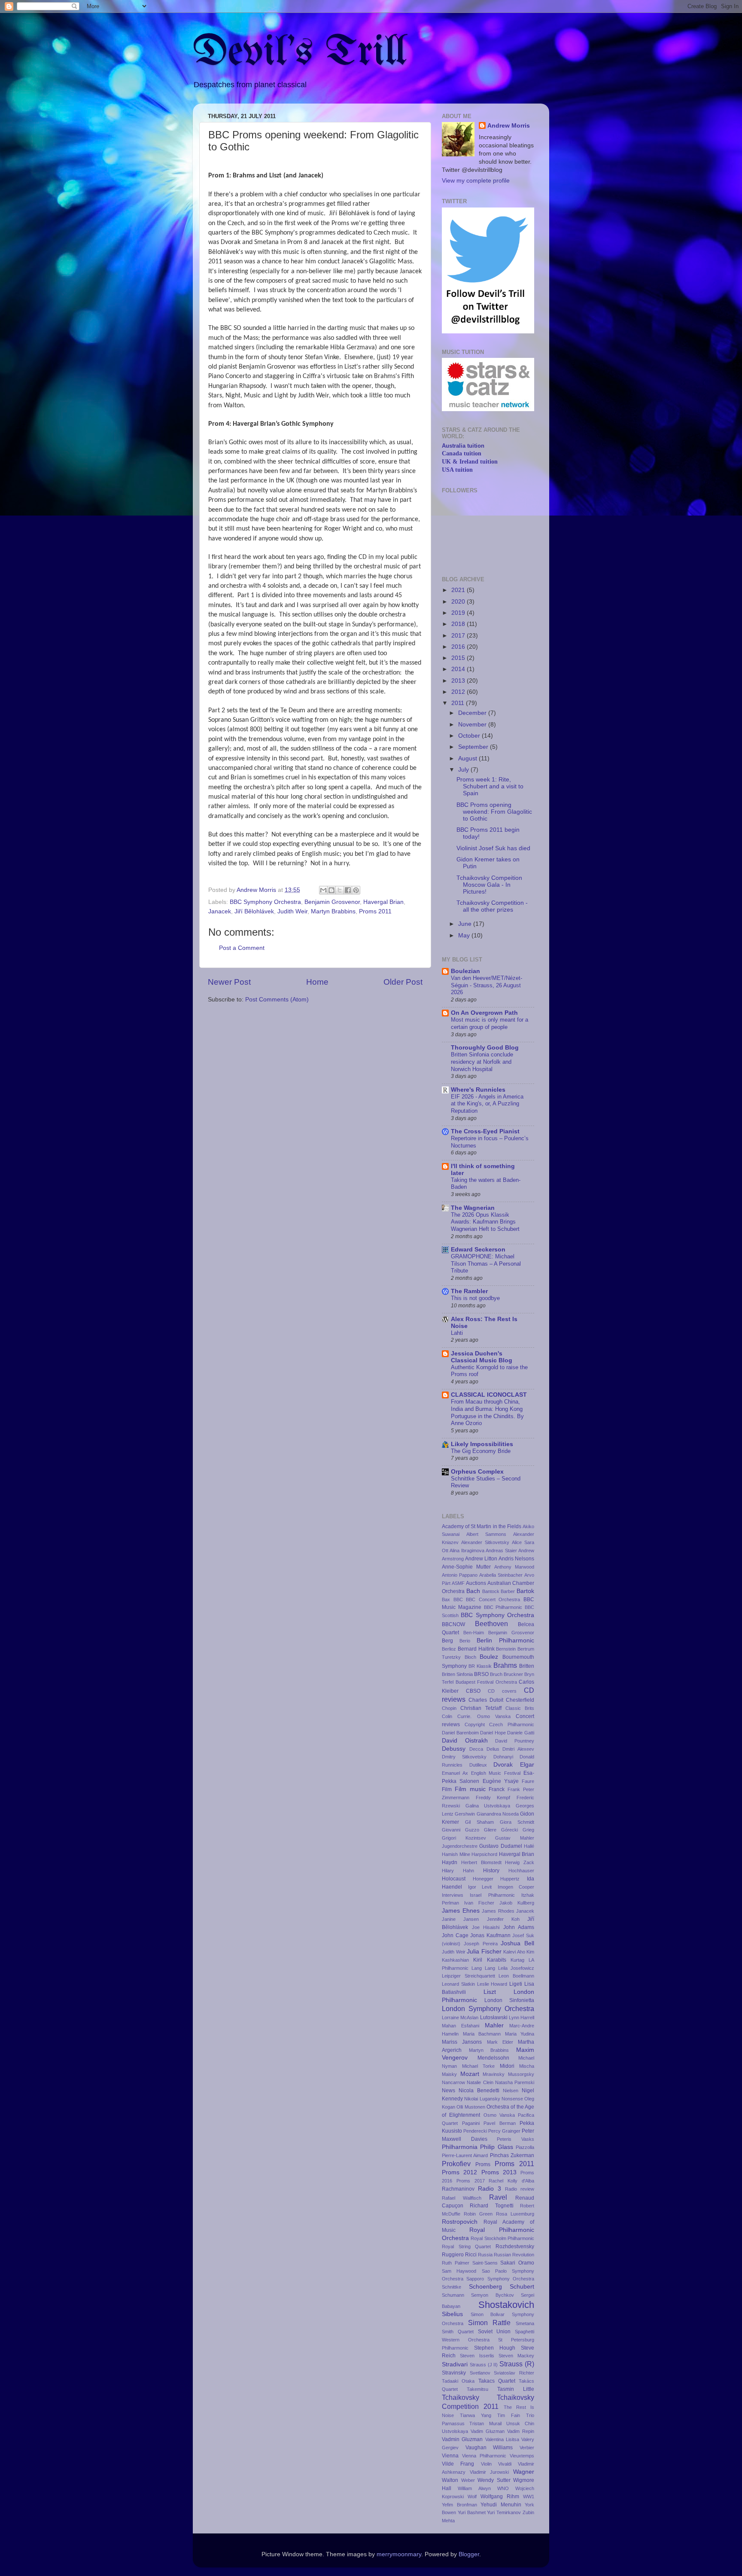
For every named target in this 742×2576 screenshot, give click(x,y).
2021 (459, 590)
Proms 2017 (471, 2181)
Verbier (527, 2448)
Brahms (505, 1665)
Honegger (483, 1879)
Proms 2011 (375, 911)
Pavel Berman (500, 2123)
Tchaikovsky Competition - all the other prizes (492, 906)
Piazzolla (525, 2147)
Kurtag (517, 1960)
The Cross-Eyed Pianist (485, 1131)
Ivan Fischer (479, 1903)
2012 (459, 692)
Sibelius (452, 2314)
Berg (447, 1641)
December (473, 713)
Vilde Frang (458, 2464)
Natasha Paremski (515, 2082)
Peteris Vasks (515, 2139)
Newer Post (229, 982)
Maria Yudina (520, 2034)
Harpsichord (484, 1854)
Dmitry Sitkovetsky (464, 1757)
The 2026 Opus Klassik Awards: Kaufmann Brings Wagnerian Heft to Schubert (485, 1222)
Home (317, 982)
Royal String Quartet (466, 2246)
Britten (527, 1666)
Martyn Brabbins (333, 911)
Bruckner (513, 1674)
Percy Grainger (504, 2131)
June (466, 924)
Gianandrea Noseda (498, 1814)
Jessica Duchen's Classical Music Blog (482, 1357)
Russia (485, 2255)
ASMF (458, 1583)
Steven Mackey (516, 2356)
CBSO (473, 1691)
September (474, 747)
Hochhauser (521, 1871)
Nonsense (512, 2099)
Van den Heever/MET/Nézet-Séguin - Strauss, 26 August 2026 (487, 985)
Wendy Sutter (494, 2480)
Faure (528, 1781)
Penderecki (475, 2131)
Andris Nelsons (516, 1559)
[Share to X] (340, 890)
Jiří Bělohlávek (254, 911)
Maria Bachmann (482, 2034)
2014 (459, 669)
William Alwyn (474, 2488)
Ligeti (516, 1984)
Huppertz (510, 1879)
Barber (508, 1591)
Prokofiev (456, 2164)
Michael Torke (479, 2066)
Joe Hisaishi (486, 1927)
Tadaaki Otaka (458, 2381)
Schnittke (452, 2287)
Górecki (509, 1830)
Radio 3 (490, 2189)
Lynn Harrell (522, 2017)
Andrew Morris (509, 126)
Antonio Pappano (460, 1575)
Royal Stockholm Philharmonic (502, 2238)
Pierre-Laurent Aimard (465, 2155)
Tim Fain (509, 2415)
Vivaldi (505, 2464)
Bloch (470, 1657)
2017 (459, 636)
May (465, 935)
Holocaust (454, 1879)
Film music (470, 1789)
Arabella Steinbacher (501, 1575)
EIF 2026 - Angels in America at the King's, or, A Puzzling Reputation (487, 1104)
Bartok (525, 1591)
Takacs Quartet (497, 2381)
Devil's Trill (300, 53)
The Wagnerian (473, 1208)
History (491, 1871)
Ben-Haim (474, 1633)
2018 (459, 624)
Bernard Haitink (476, 1649)
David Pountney (515, 1741)
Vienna (450, 2456)
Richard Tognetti (491, 2206)
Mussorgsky (521, 2074)
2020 (459, 602)
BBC (458, 1599)
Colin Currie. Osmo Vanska (476, 1716)
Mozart (470, 2074)
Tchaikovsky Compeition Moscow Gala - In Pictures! (489, 885)
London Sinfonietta (509, 2000)
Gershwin (465, 1814)
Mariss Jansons (462, 2042)
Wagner (524, 2472)
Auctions (476, 1583)
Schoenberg (485, 2287)
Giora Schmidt (517, 1822)
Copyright (475, 1724)
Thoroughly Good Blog (485, 1048)
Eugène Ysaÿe (501, 1781)
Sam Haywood (459, 2271)
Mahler (494, 2025)
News (449, 2091)
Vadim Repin (521, 2431)
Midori (507, 2066)
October (470, 736)
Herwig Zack (520, 1862)
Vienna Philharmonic (484, 2456)
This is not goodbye (475, 1298)
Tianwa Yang (476, 2415)
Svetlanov (480, 2373)
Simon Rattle (490, 2323)
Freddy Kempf (493, 1798)
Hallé (529, 1846)
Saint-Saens (485, 2263)
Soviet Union (494, 2332)
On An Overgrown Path (484, 1013)
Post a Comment (242, 948)
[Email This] (323, 890)
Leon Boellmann (516, 1976)
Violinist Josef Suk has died (493, 848)
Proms (483, 2164)
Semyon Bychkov (492, 2295)
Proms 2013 (499, 2172)
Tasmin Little (516, 2389)
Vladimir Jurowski (490, 2472)
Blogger (469, 2554)
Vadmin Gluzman (462, 2439)
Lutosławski (494, 2017)
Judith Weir (292, 911)
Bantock (491, 1591)
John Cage (455, 1935)
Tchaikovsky (461, 2397)
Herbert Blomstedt (481, 1862)
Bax (446, 1599)
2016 (459, 647)
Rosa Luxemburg (515, 2214)
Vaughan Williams (489, 2448)
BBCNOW (453, 1624)
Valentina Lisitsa (502, 2439)
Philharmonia (460, 2147)
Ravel (498, 2197)
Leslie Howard (492, 1984)
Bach (473, 1591)
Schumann (453, 2295)
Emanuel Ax (455, 1773)
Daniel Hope (493, 1733)
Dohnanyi (503, 1757)
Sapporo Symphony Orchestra (500, 2279)
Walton (450, 2480)
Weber (468, 2480)
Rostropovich (460, 2222)
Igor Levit (480, 1887)
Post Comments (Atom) (277, 1000)
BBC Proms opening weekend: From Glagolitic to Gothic (494, 812)
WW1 (529, 2497)
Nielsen (511, 2091)
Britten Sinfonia (457, 1674)
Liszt (490, 1992)
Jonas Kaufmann (490, 1935)
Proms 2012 (459, 2172)
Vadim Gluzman (488, 2431)
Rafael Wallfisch (462, 2198)
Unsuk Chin (520, 2423)
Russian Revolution (514, 2255)
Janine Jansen (460, 1919)
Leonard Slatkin (458, 1984)
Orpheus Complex (477, 1472)
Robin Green (478, 2214)
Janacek (220, 911)
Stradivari (455, 2364)
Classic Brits (520, 1708)
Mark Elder (500, 2042)
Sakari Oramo (517, 2263)
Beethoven (491, 1624)
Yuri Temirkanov (504, 2512)
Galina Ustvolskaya (488, 1806)
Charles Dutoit (486, 1700)
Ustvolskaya (455, 2431)
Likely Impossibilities (482, 1444)
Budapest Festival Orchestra (486, 1682)
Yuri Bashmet (472, 2512)
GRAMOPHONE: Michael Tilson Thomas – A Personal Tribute (486, 1264)
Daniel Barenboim (460, 1733)
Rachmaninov (458, 2189)
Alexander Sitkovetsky (485, 1542)
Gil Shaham (479, 1822)
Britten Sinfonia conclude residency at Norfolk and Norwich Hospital (482, 1062)
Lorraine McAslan (460, 2017)
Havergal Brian (383, 902)
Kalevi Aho (514, 1952)
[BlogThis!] (331, 890)
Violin (486, 2464)
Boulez (489, 1657)
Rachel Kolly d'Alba (511, 2181)
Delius (493, 1749)
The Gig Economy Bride (481, 1451)
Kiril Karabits (490, 1960)
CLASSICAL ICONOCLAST (489, 1395)
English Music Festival (496, 1773)
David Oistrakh (465, 1741)
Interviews (453, 1895)
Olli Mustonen (471, 2107)
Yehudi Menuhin (501, 2505)
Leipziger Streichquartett (468, 1976)
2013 (459, 681)
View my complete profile (476, 181)
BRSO (481, 1674)
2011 (459, 703)
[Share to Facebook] (348, 890)
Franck (497, 1789)
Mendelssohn (493, 2058)
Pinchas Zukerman (512, 2155)
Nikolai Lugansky (482, 2099)
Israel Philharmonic (492, 1895)
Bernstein (506, 1649)
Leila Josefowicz (516, 1968)
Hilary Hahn (458, 1871)
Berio (465, 1641)
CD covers (502, 1691)
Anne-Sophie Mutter (466, 1567)
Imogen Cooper (516, 1887)
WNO (503, 2488)
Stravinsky (454, 2373)
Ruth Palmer (456, 2263)
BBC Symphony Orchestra (265, 902)
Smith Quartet (458, 2332)
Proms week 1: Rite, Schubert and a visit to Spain (490, 786)
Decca (476, 1749)
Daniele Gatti (521, 1733)
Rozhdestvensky (515, 2246)
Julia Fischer (484, 1952)
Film (447, 1789)
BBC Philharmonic (503, 1607)
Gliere (490, 1830)
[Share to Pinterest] (356, 890)
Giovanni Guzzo (461, 1830)
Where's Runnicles (478, 1090)
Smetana (525, 2323)
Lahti (457, 1333)
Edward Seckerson (478, 1250)
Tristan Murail (485, 2423)
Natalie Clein (480, 2082)
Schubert (522, 2287)
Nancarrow (453, 2082)
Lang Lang (483, 1968)
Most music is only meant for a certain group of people (490, 1023)
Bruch (496, 1674)
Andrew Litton (481, 1559)
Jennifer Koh (503, 1919)
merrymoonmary (399, 2554)
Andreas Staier (501, 1550)
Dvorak (503, 1765)
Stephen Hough (495, 2348)
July (464, 770)
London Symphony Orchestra (488, 2008)
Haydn (450, 1862)
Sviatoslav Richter (514, 2373)
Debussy (454, 1749)
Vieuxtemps (522, 2456)
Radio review (520, 2189)
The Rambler (469, 1291)
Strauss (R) (517, 2364)
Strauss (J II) (484, 2365)
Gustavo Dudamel (500, 1846)
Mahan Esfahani (461, 2026)
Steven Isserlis (477, 2356)
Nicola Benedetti (479, 2091)
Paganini (471, 2123)
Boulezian (465, 971)
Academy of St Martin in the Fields (482, 1526)
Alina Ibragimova (467, 1550)
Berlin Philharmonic (505, 1641)
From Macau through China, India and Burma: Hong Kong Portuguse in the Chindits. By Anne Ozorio (487, 1412)
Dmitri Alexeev (518, 1749)
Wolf (472, 2497)
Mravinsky (494, 2074)
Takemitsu (477, 2389)
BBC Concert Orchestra (493, 1599)
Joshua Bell (517, 1943)
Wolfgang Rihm (500, 2497)
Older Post (403, 982)
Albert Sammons (486, 1534)
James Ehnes (461, 1911)
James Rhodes (498, 1911)
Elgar (527, 1765)
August (468, 758)
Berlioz (449, 1649)
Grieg (528, 1830)
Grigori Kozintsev (464, 1838)
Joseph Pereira (481, 1944)
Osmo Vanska (499, 2115)
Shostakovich (506, 2305)
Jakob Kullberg (517, 1903)
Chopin (449, 1708)
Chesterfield (520, 1700)
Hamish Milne (456, 1854)
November (473, 725)
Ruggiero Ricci (459, 2255)
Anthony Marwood (514, 1567)
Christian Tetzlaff (481, 1708)
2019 (459, 613)
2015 (459, 658)
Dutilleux (478, 1765)
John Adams (519, 1927)
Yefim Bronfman (459, 2505)
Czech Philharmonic (512, 1724)
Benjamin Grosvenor (332, 902)
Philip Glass (496, 2147)
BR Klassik (480, 1666)
